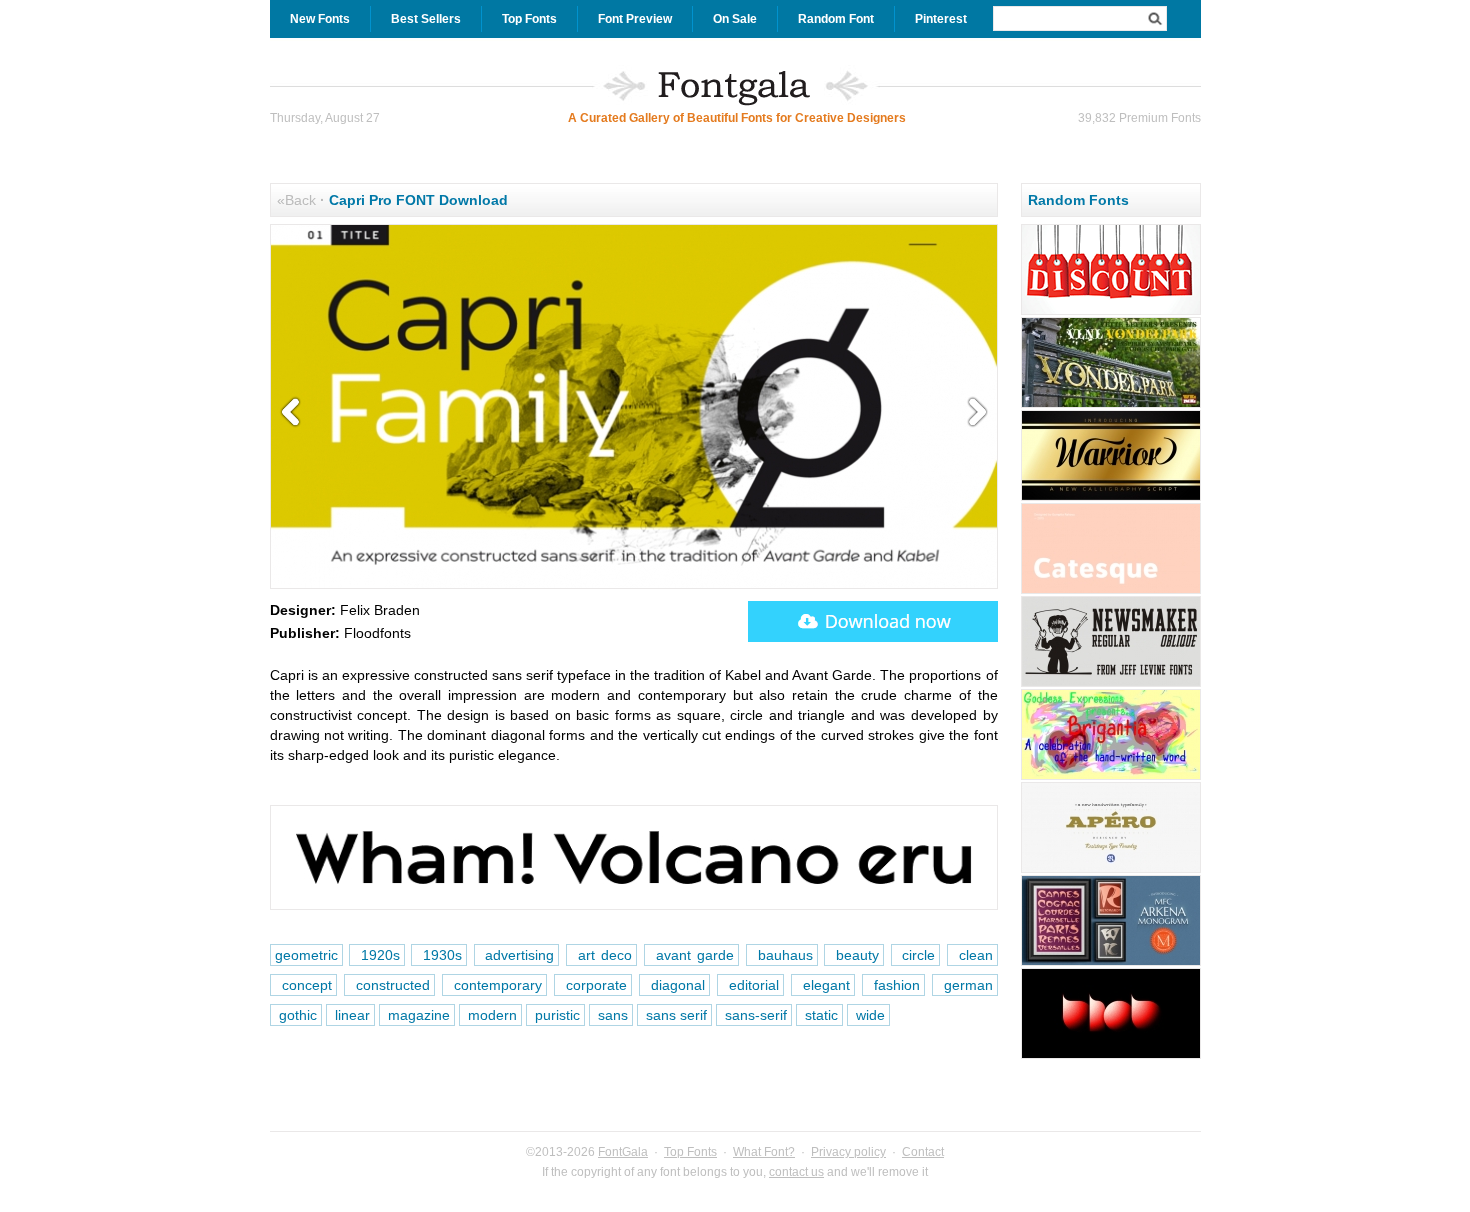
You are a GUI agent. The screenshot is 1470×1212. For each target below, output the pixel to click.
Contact (923, 1152)
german (965, 985)
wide (868, 1015)
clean (972, 955)
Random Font (836, 19)
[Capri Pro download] (873, 621)
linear (350, 1015)
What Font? (764, 1152)
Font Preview (635, 19)
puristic (555, 1015)
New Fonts (320, 19)
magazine (417, 1015)
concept (303, 985)
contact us (796, 1172)
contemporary (494, 985)
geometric (306, 955)
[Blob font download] (1111, 1056)
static (819, 1015)
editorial (750, 985)
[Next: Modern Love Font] (973, 413)
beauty (854, 955)
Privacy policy (848, 1152)
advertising (517, 955)
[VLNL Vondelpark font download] (1111, 405)
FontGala (623, 1152)
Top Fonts (529, 19)
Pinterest (941, 19)
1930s (439, 955)
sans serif (674, 1015)
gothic (296, 1015)
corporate (593, 985)
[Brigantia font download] (1111, 777)
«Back (296, 200)
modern (490, 1015)
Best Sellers (426, 19)
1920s (377, 955)
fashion (893, 985)
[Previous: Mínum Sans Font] (295, 413)
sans (611, 1015)
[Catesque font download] (1111, 591)
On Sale (735, 19)
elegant (823, 985)
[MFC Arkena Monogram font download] (1111, 963)
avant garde (691, 955)
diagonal (674, 985)
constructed (389, 985)
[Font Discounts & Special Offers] (1111, 312)
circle (916, 955)
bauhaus (782, 955)
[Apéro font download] (1111, 870)
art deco (601, 955)
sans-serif (754, 1015)
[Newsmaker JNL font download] (1111, 684)
